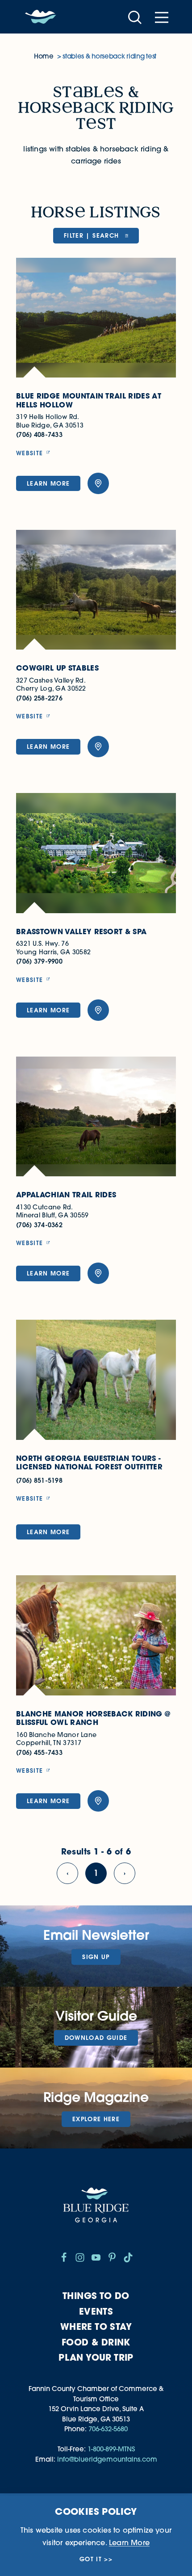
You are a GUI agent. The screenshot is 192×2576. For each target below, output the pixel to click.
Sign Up (96, 1957)
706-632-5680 (108, 2429)
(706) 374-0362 (39, 1225)
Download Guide (96, 2038)
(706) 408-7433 (39, 434)
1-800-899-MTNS (111, 2449)
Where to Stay (96, 2326)
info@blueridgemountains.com (107, 2459)
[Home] (41, 17)
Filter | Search (92, 235)
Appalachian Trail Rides (66, 1195)
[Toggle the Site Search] (135, 17)
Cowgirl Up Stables (57, 668)
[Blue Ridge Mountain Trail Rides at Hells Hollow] (96, 318)
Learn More (48, 483)
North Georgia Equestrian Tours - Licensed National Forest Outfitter (89, 1463)
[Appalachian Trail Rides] (96, 1117)
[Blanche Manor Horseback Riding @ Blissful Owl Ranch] (96, 1635)
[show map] (98, 483)
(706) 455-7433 (39, 1752)
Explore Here (96, 2119)
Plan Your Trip (96, 2357)
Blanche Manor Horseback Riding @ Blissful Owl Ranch (93, 1718)
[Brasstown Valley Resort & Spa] (96, 853)
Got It (91, 2559)
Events (96, 2311)
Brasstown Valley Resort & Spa (81, 932)
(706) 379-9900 (39, 961)
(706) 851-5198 (39, 1480)
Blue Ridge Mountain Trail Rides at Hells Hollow (89, 401)
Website (29, 453)
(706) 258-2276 (39, 698)
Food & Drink (96, 2342)
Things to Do (96, 2296)
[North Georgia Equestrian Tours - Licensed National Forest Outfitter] (96, 1380)
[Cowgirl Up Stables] (96, 590)
